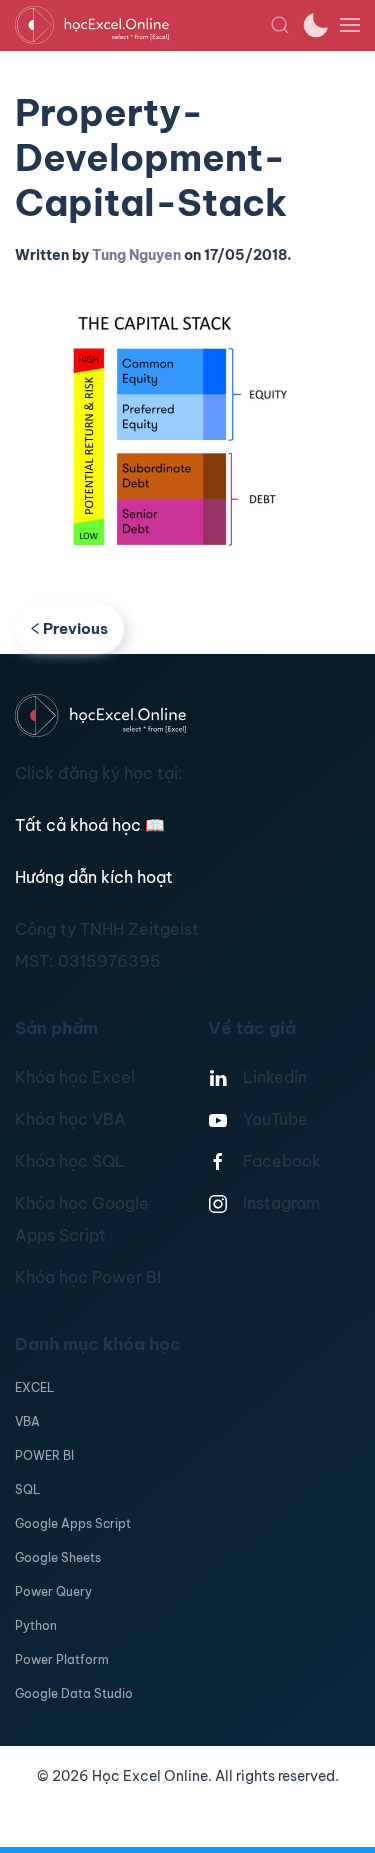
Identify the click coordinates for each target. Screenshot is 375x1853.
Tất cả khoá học (90, 825)
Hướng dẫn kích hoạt (94, 877)
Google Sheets (58, 1557)
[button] (280, 25)
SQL (27, 1489)
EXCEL (34, 1387)
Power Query (53, 1591)
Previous (75, 628)
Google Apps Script (73, 1523)
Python (36, 1625)
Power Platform (62, 1659)
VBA (27, 1421)
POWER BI (44, 1455)
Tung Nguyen (136, 255)
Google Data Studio (74, 1693)
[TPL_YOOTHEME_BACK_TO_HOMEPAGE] (142, 25)
